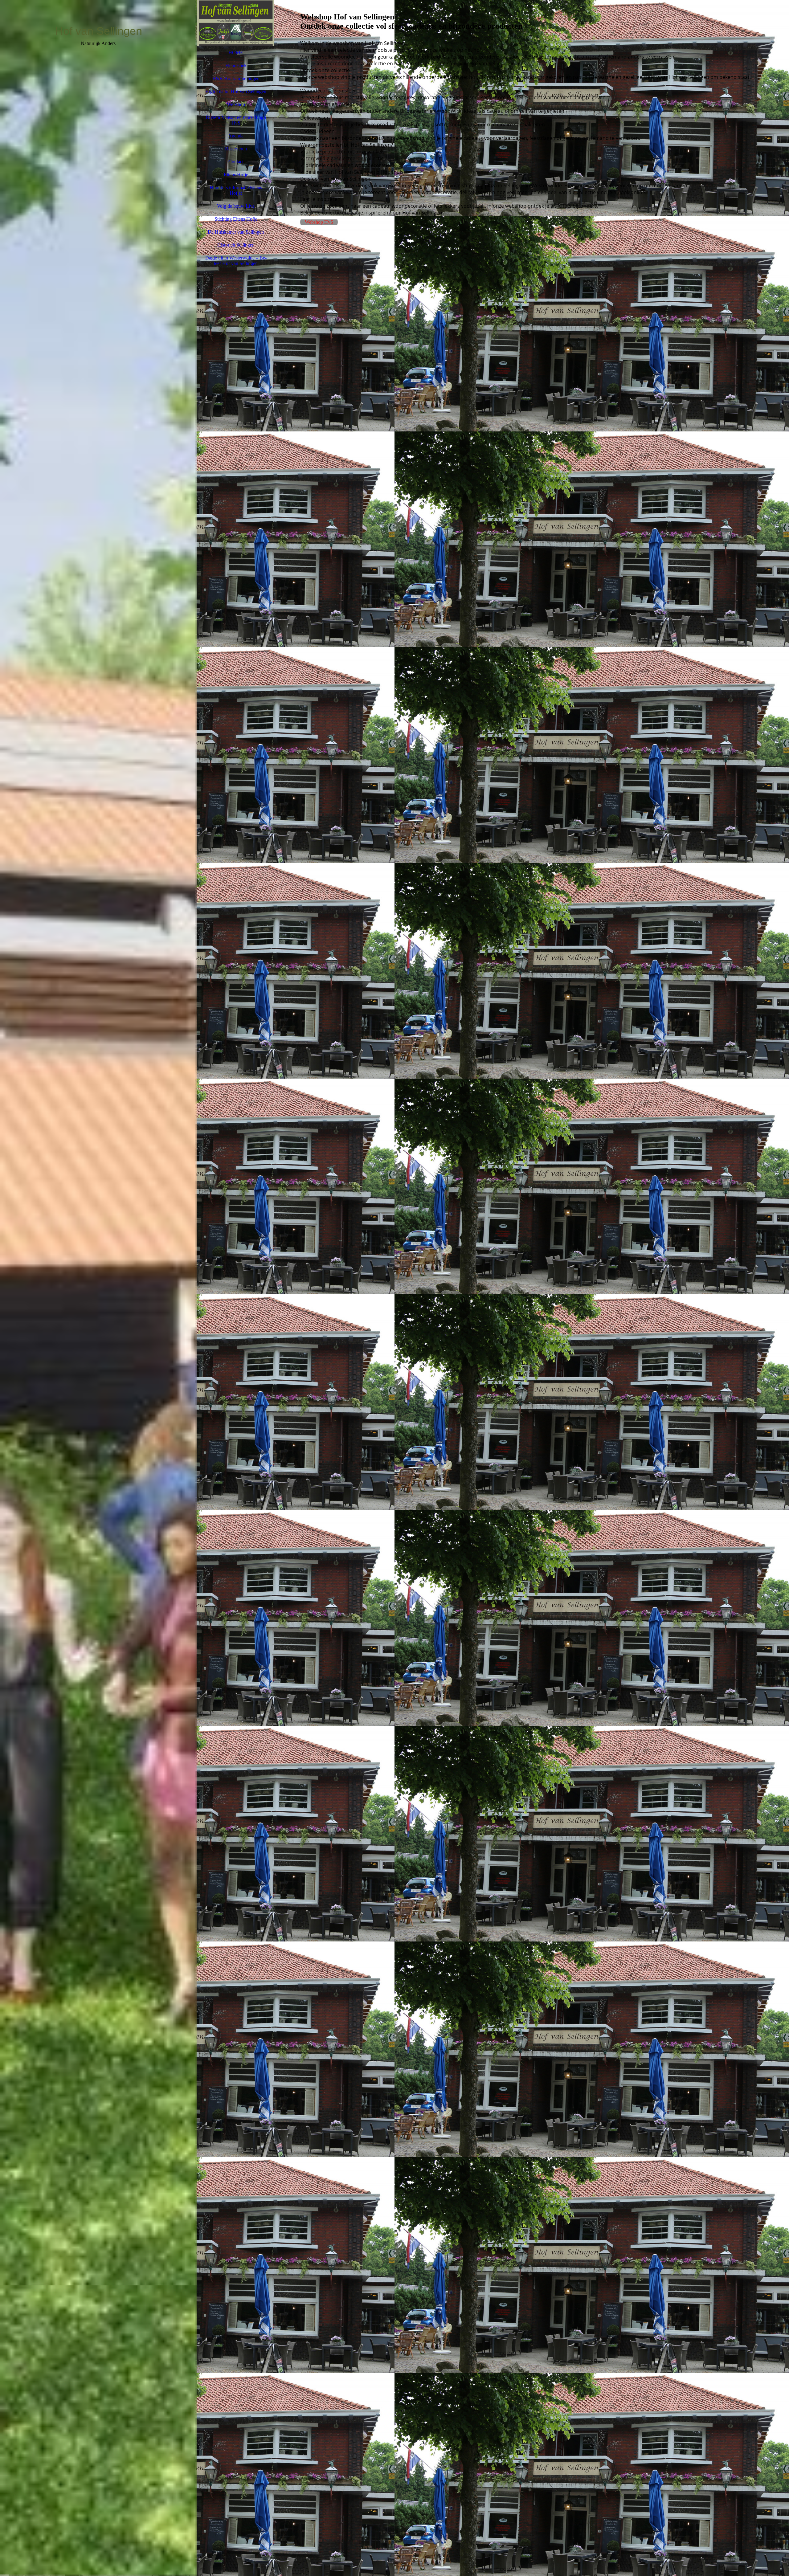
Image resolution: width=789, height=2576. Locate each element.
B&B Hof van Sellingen (236, 78)
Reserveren (236, 149)
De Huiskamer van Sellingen (236, 232)
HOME (236, 53)
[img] (99, 1288)
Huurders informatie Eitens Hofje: (236, 190)
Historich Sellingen (236, 245)
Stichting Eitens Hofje (236, 219)
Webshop (236, 104)
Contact (236, 162)
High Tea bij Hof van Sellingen (236, 91)
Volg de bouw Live (236, 206)
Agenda (236, 136)
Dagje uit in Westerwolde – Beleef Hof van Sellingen (236, 261)
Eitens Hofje (236, 175)
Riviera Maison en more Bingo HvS (236, 120)
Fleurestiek (236, 65)
